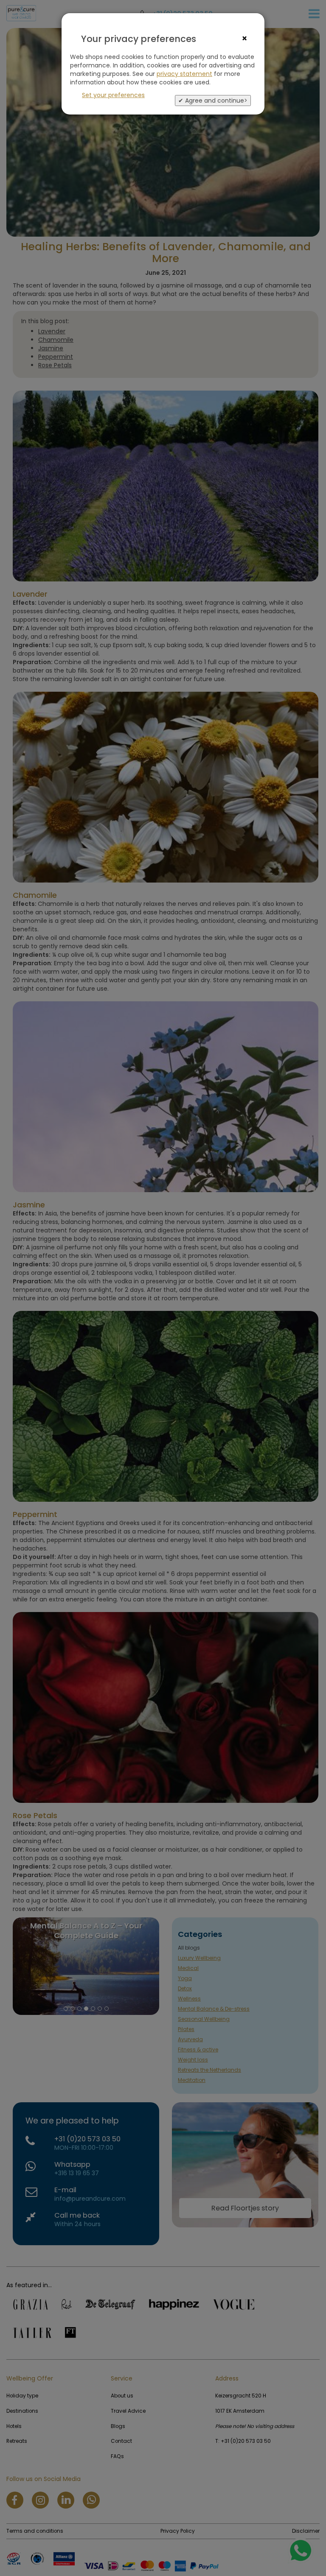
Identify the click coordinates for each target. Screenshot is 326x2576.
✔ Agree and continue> (213, 101)
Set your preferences (113, 95)
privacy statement (184, 74)
